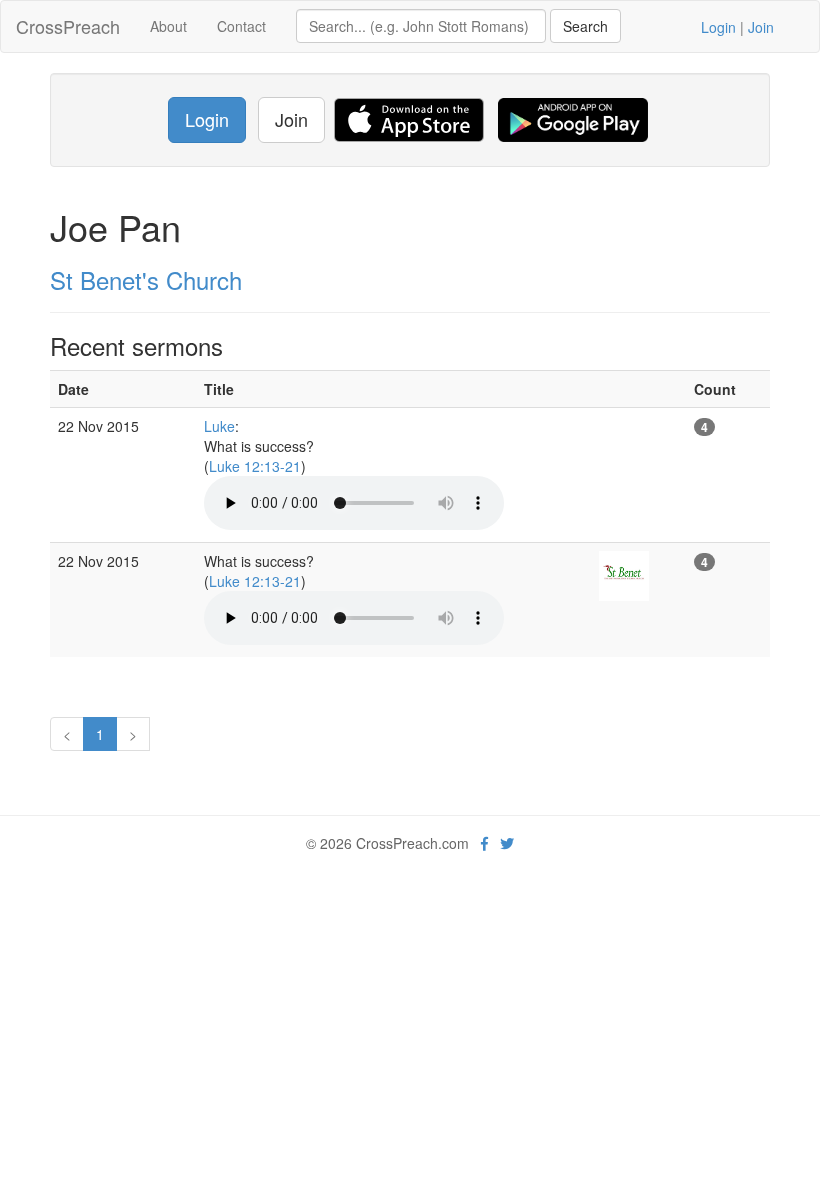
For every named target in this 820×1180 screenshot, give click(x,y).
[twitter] (507, 843)
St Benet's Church (146, 279)
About (168, 26)
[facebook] (484, 843)
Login (718, 27)
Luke (219, 426)
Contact (241, 26)
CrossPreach (68, 26)
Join (761, 27)
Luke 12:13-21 (255, 466)
